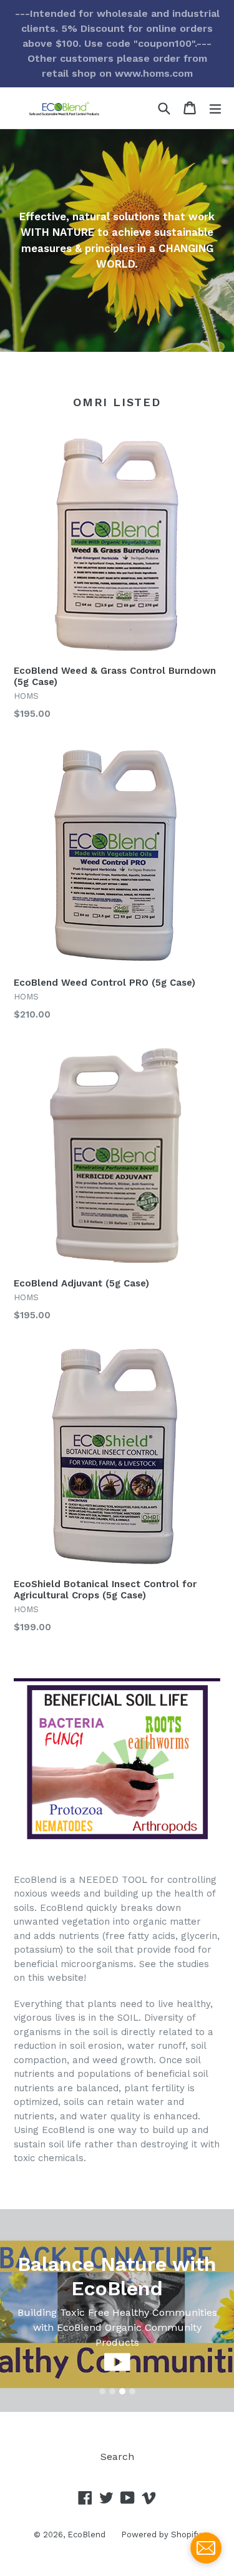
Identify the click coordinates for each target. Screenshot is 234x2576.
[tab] (102, 2391)
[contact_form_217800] (206, 2548)
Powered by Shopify (161, 2535)
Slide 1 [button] (102, 2391)
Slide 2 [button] (112, 2391)
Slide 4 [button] (132, 2391)
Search (117, 2457)
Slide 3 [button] (122, 2391)
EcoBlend (86, 2535)
